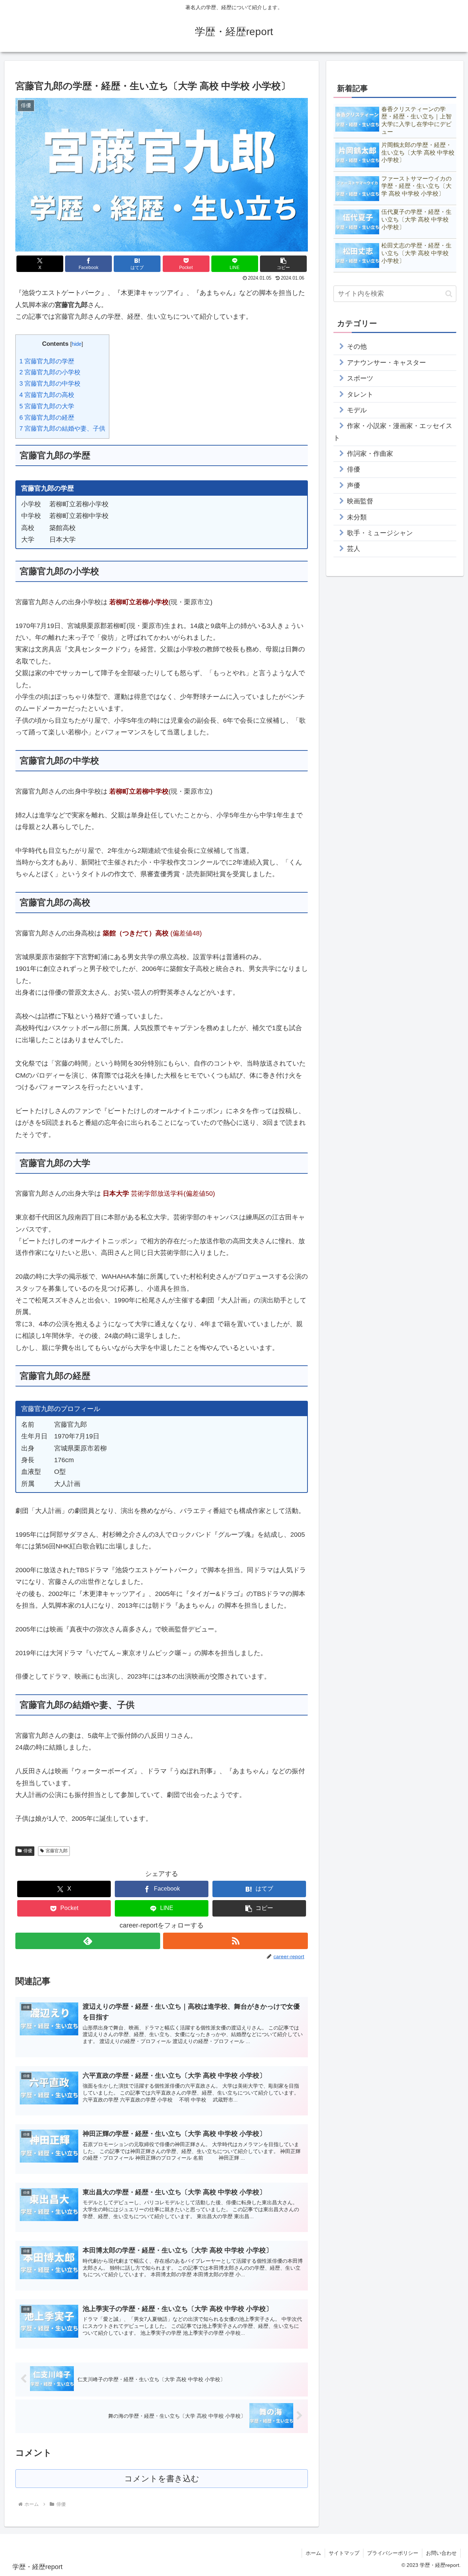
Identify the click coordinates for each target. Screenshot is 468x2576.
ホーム (313, 2553)
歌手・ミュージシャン (380, 533)
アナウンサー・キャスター (386, 363)
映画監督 (360, 501)
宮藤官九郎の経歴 (47, 418)
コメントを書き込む (162, 2479)
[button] (283, 264)
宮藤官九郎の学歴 (47, 361)
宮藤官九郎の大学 (47, 406)
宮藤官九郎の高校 (47, 395)
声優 (354, 485)
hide (77, 344)
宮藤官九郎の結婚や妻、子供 (62, 429)
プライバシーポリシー (393, 2553)
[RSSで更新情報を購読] (235, 1941)
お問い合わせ (441, 2553)
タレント (360, 394)
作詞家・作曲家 (370, 454)
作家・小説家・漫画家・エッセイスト (393, 432)
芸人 (354, 549)
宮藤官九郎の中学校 (50, 384)
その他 (357, 347)
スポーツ (360, 378)
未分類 (357, 517)
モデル (357, 410)
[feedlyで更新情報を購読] (88, 1941)
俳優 (28, 1851)
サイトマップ (344, 2553)
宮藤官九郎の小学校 (50, 372)
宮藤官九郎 (57, 1851)
